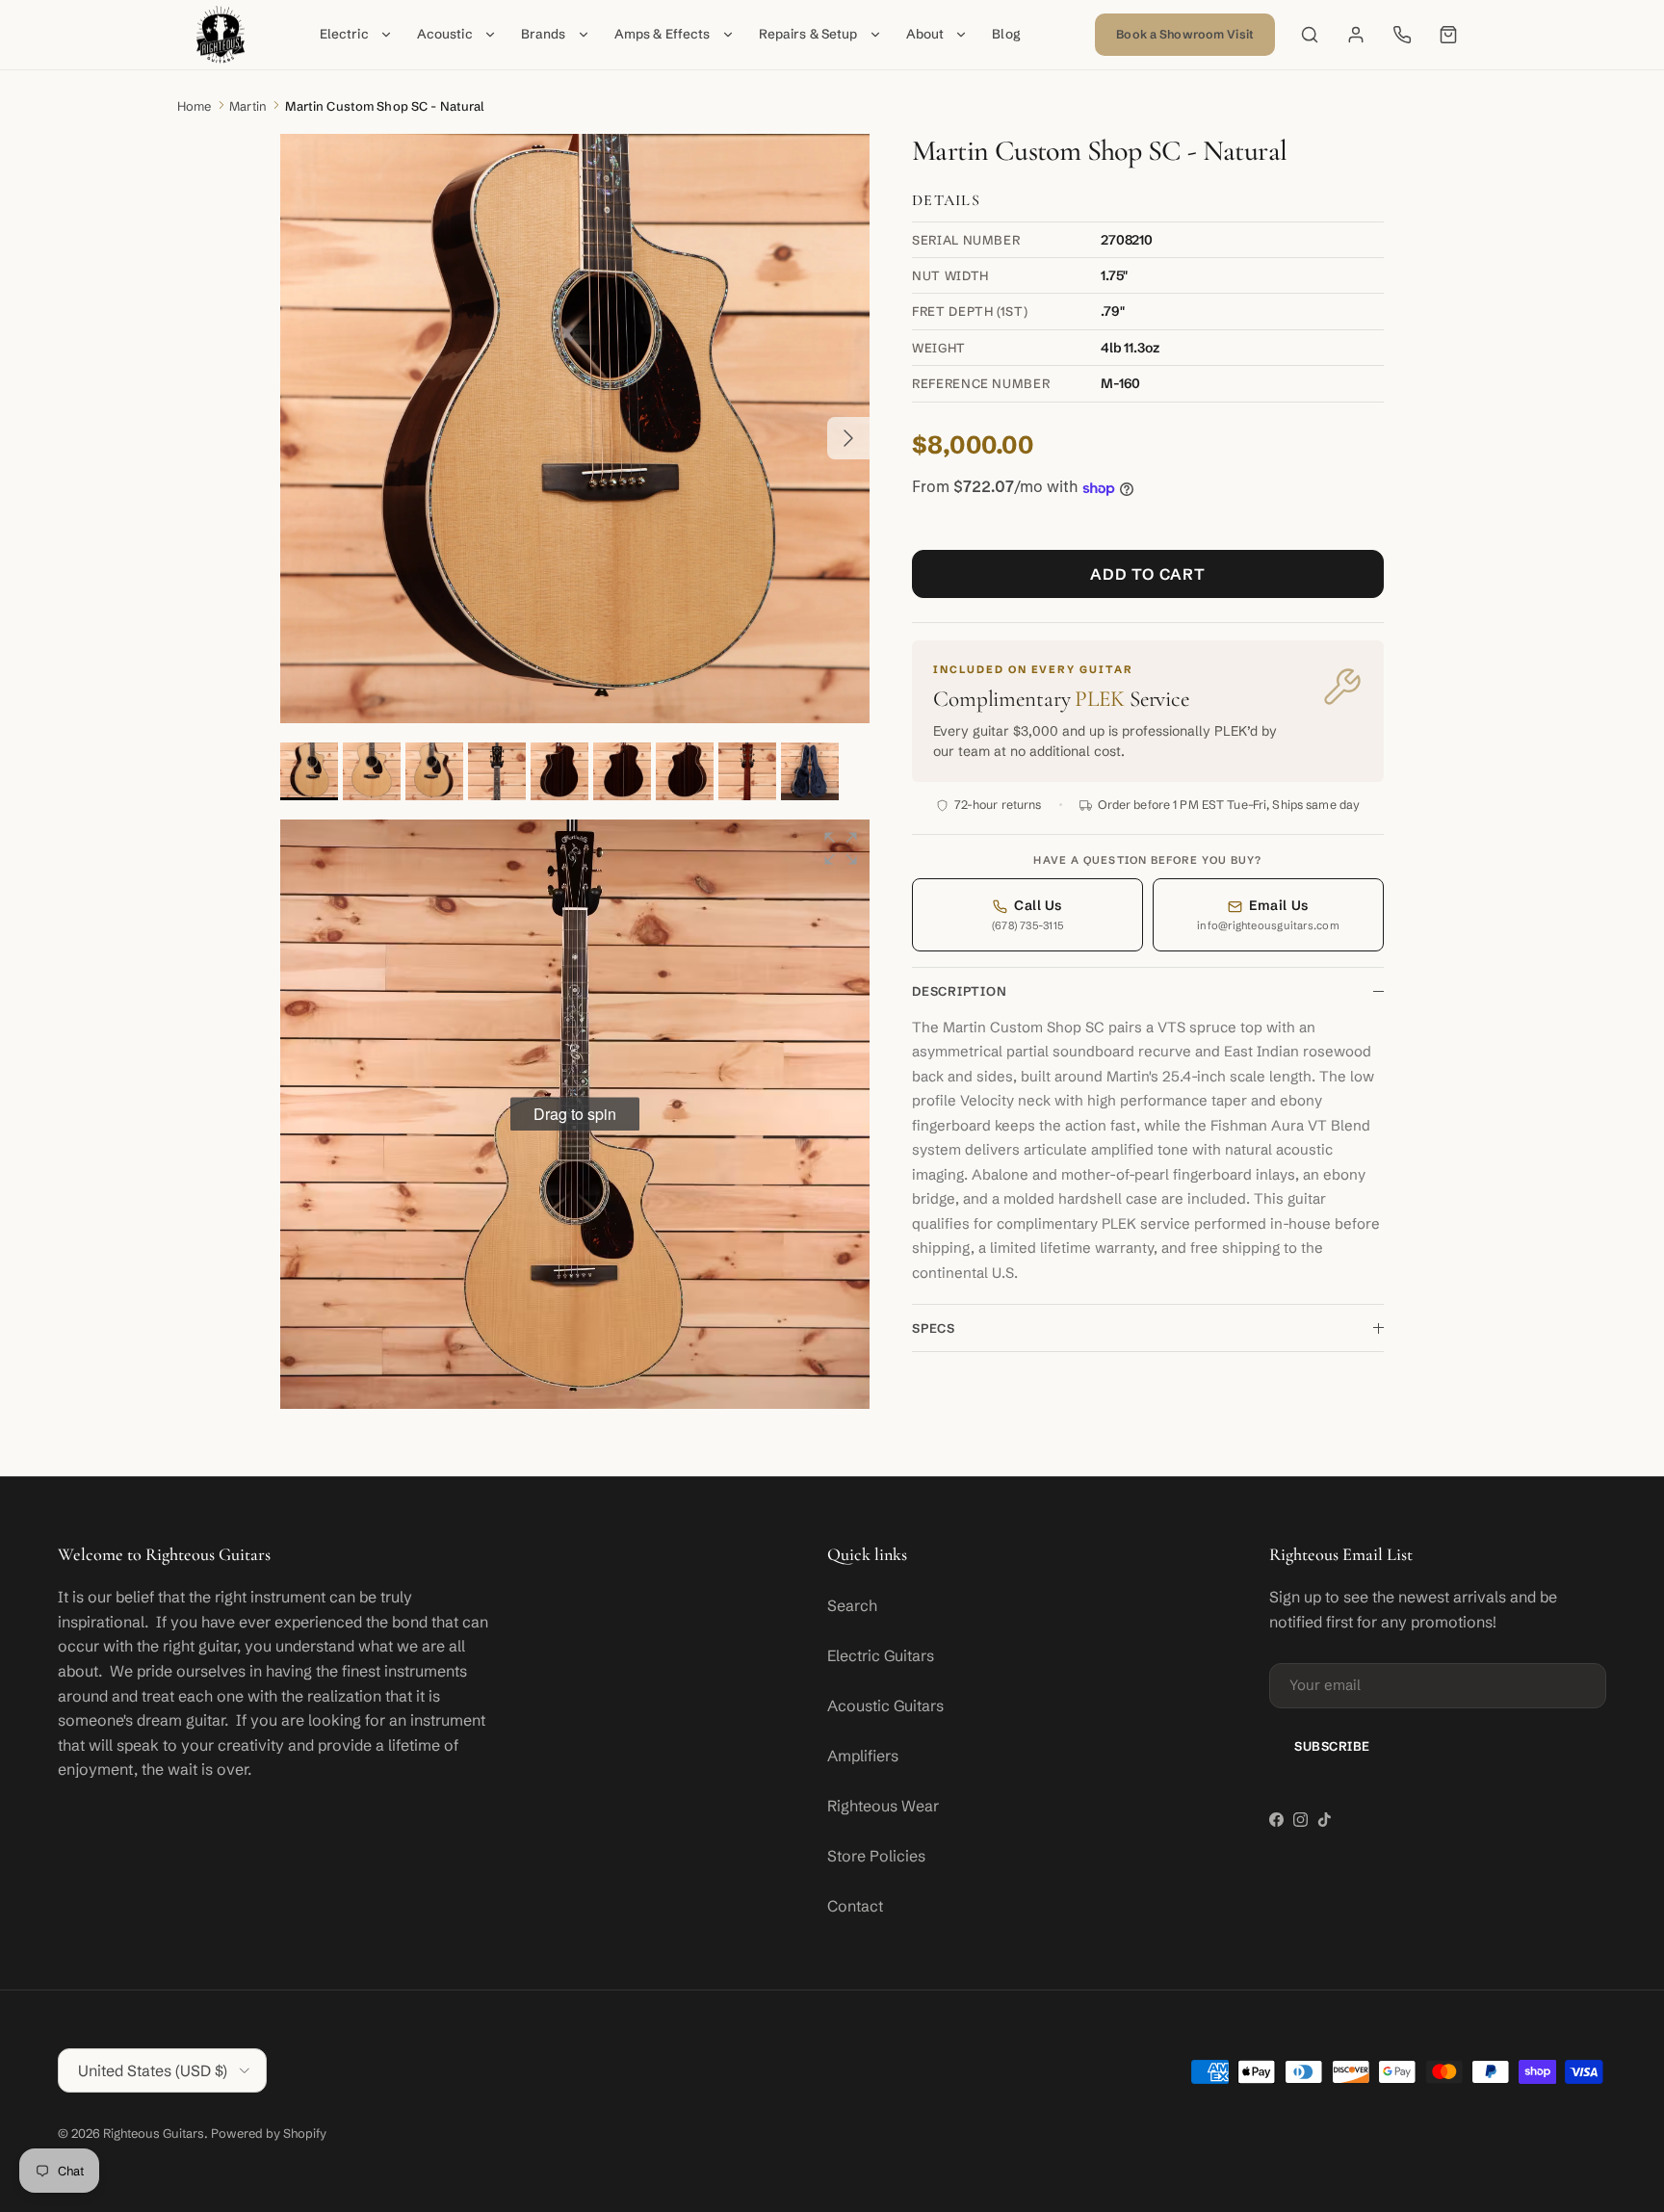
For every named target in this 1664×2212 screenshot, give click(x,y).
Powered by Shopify (269, 2133)
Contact (855, 1906)
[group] (575, 1114)
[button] (841, 848)
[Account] (1356, 35)
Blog (1006, 34)
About (925, 34)
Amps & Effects (663, 34)
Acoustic (445, 34)
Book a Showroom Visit (1185, 34)
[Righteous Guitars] (221, 35)
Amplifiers (863, 1756)
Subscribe (1332, 1746)
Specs (934, 1329)
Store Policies (876, 1856)
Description (960, 992)
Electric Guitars (881, 1655)
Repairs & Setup (808, 34)
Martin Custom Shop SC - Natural (385, 106)
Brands (544, 34)
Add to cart (1148, 575)
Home (195, 106)
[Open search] (1310, 35)
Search (852, 1605)
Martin (248, 106)
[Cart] (1448, 35)
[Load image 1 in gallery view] (575, 429)
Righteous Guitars (154, 2133)
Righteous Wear (883, 1806)
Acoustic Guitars (885, 1705)
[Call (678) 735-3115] (1402, 35)
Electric (344, 34)
